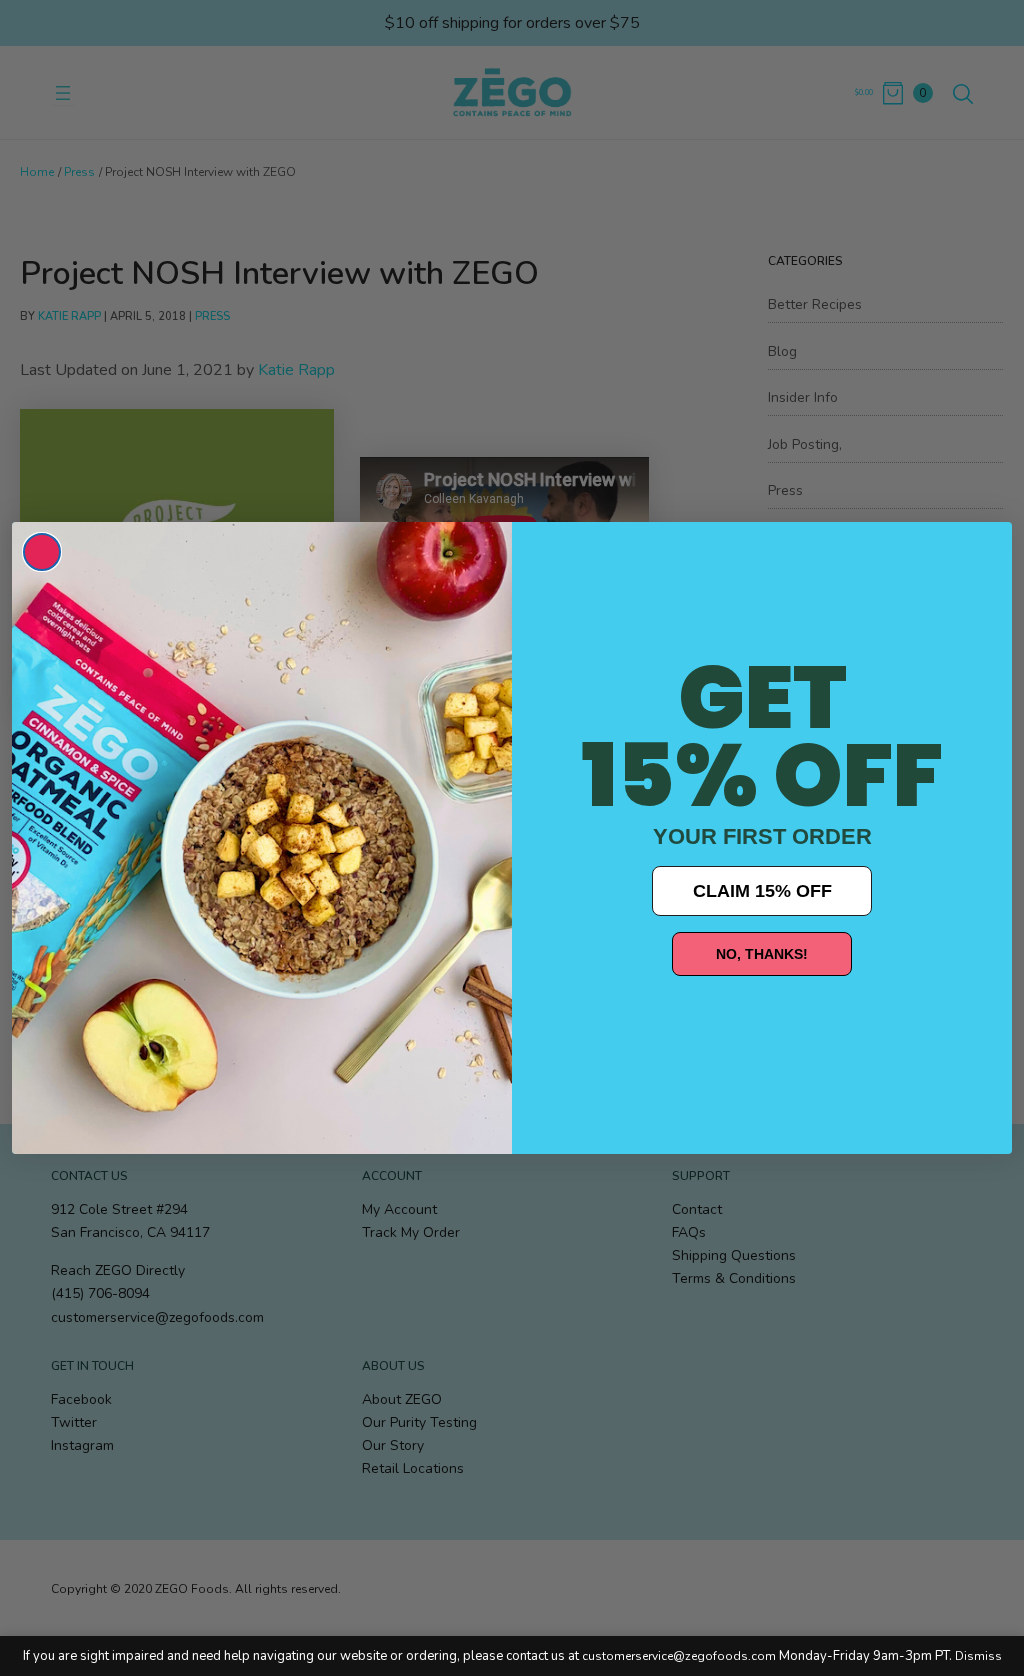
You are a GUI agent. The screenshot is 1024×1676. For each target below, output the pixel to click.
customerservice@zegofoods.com (679, 1656)
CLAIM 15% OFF (762, 891)
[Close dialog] (42, 552)
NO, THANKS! (762, 954)
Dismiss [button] (978, 1656)
